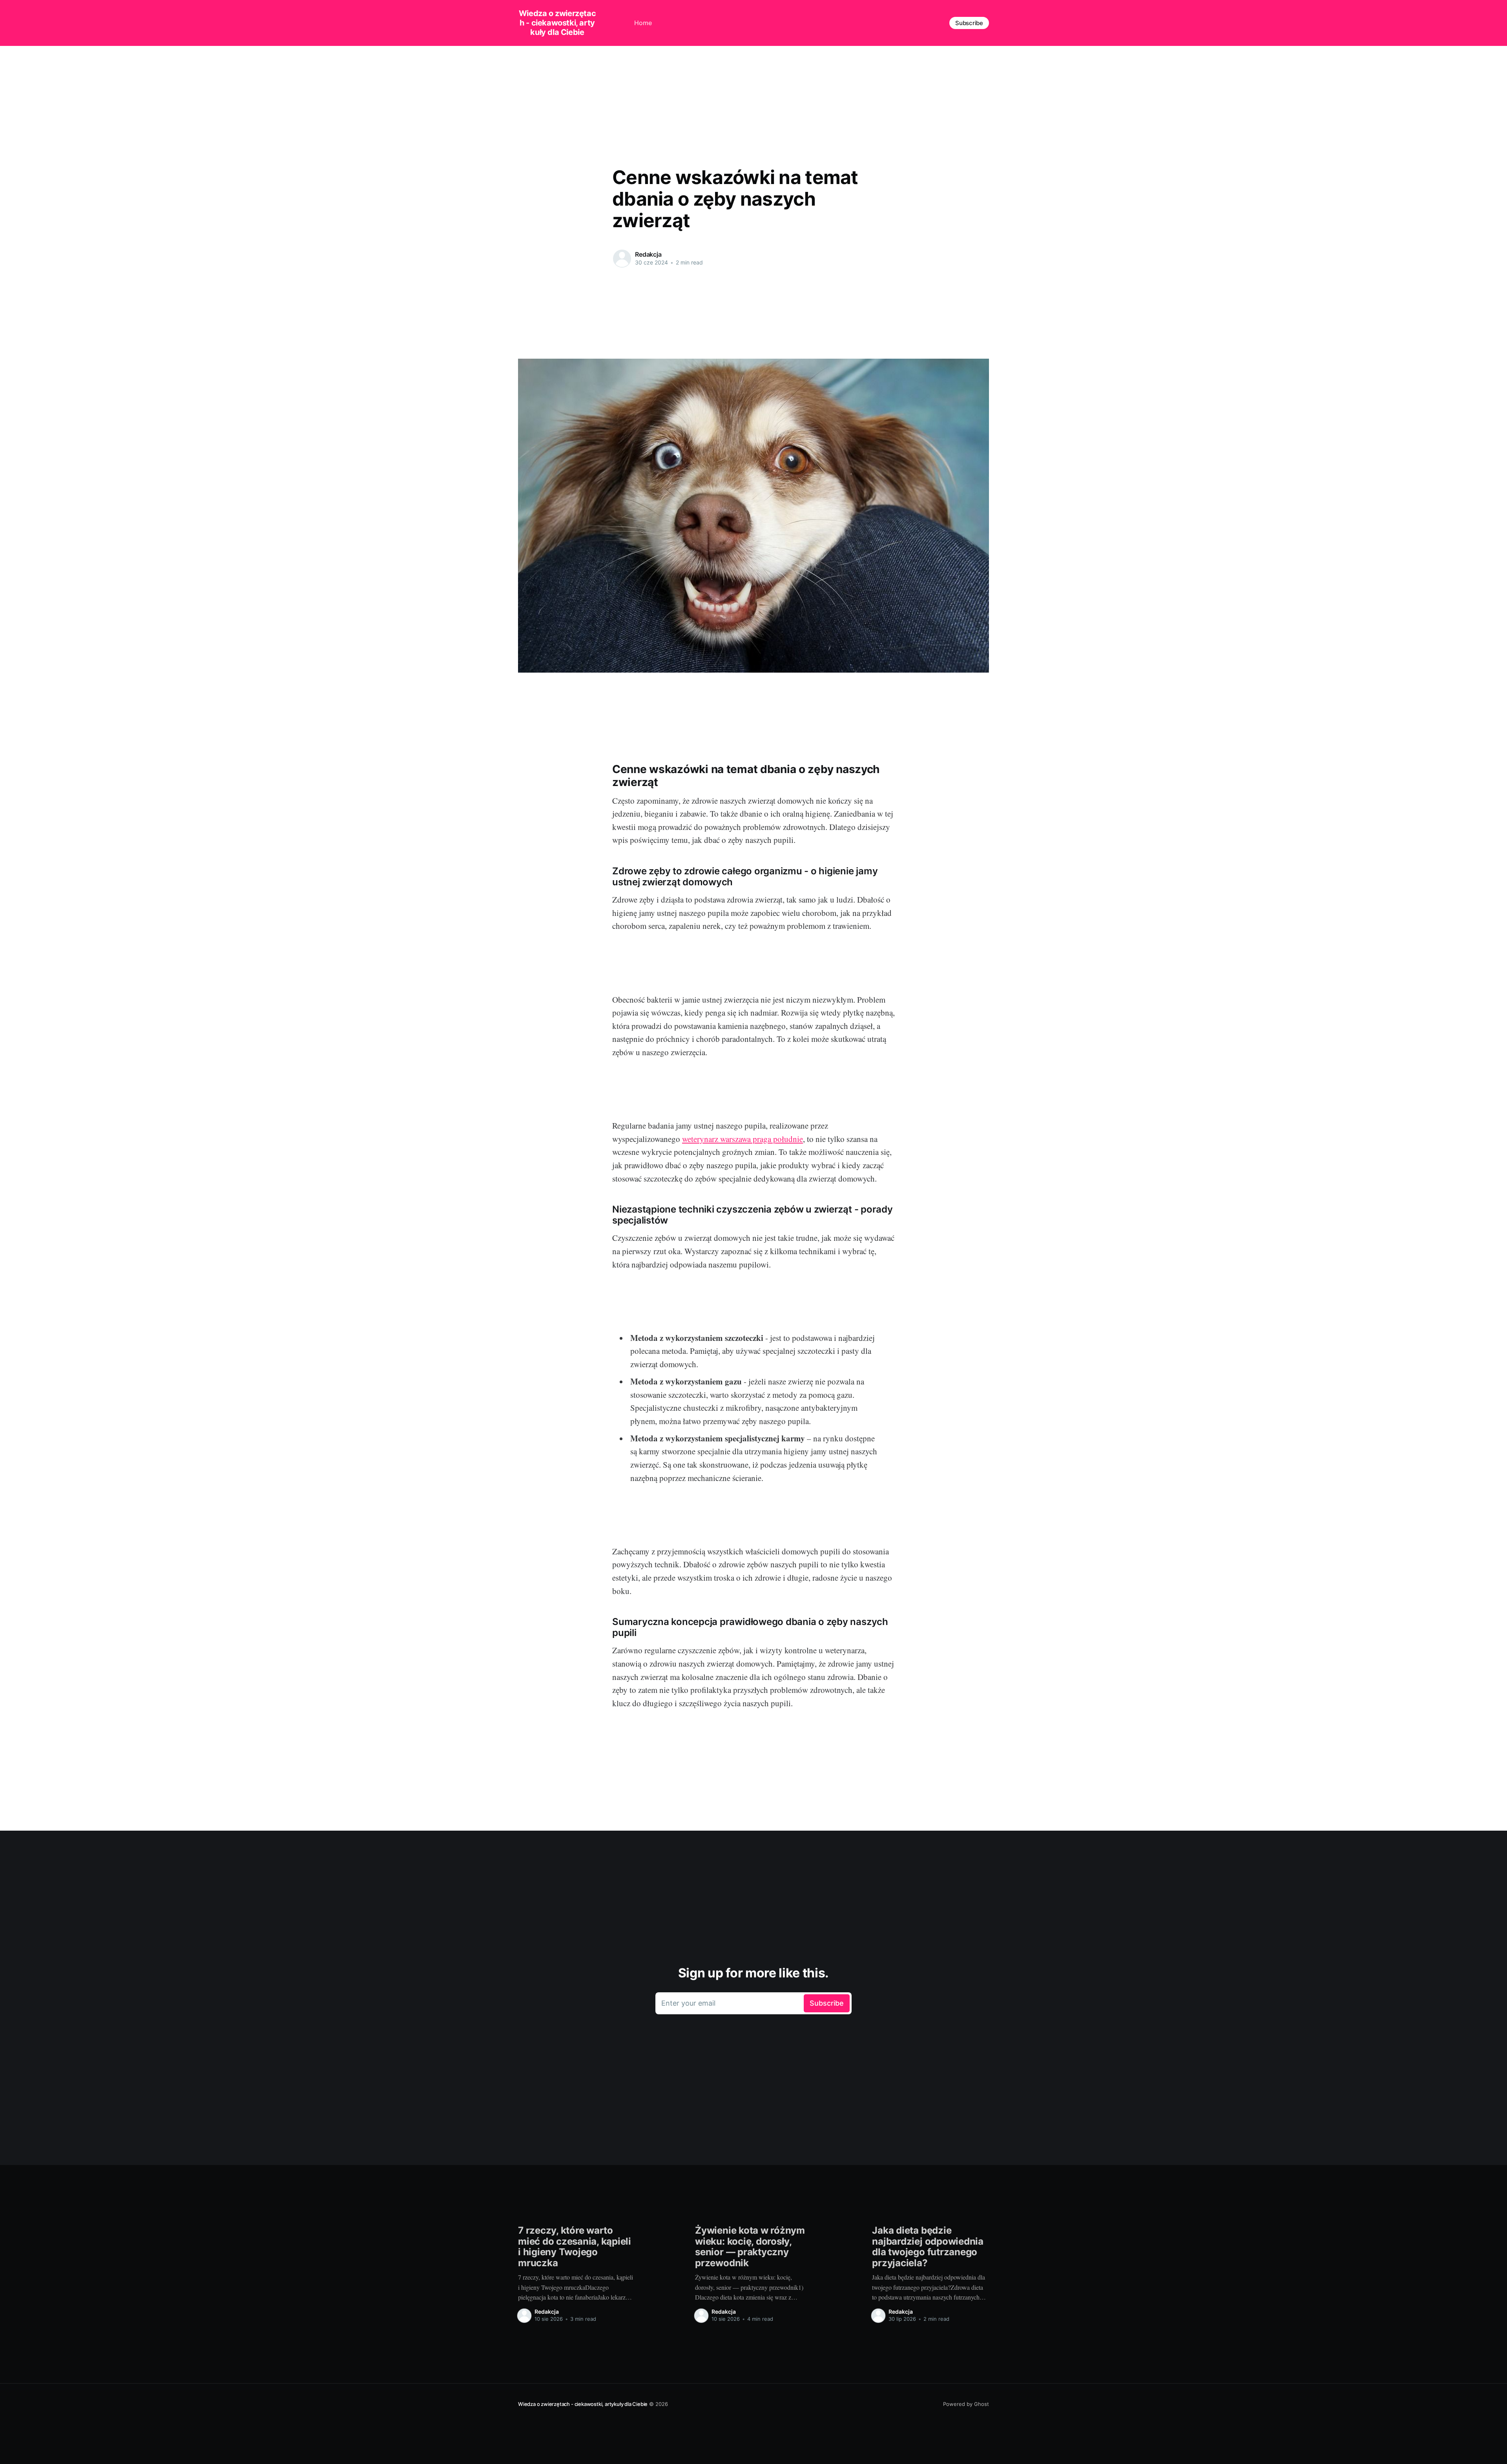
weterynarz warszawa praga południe (743, 1139)
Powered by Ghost (966, 2404)
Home (643, 23)
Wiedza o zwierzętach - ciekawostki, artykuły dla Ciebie (557, 23)
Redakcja (648, 254)
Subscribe (969, 23)
